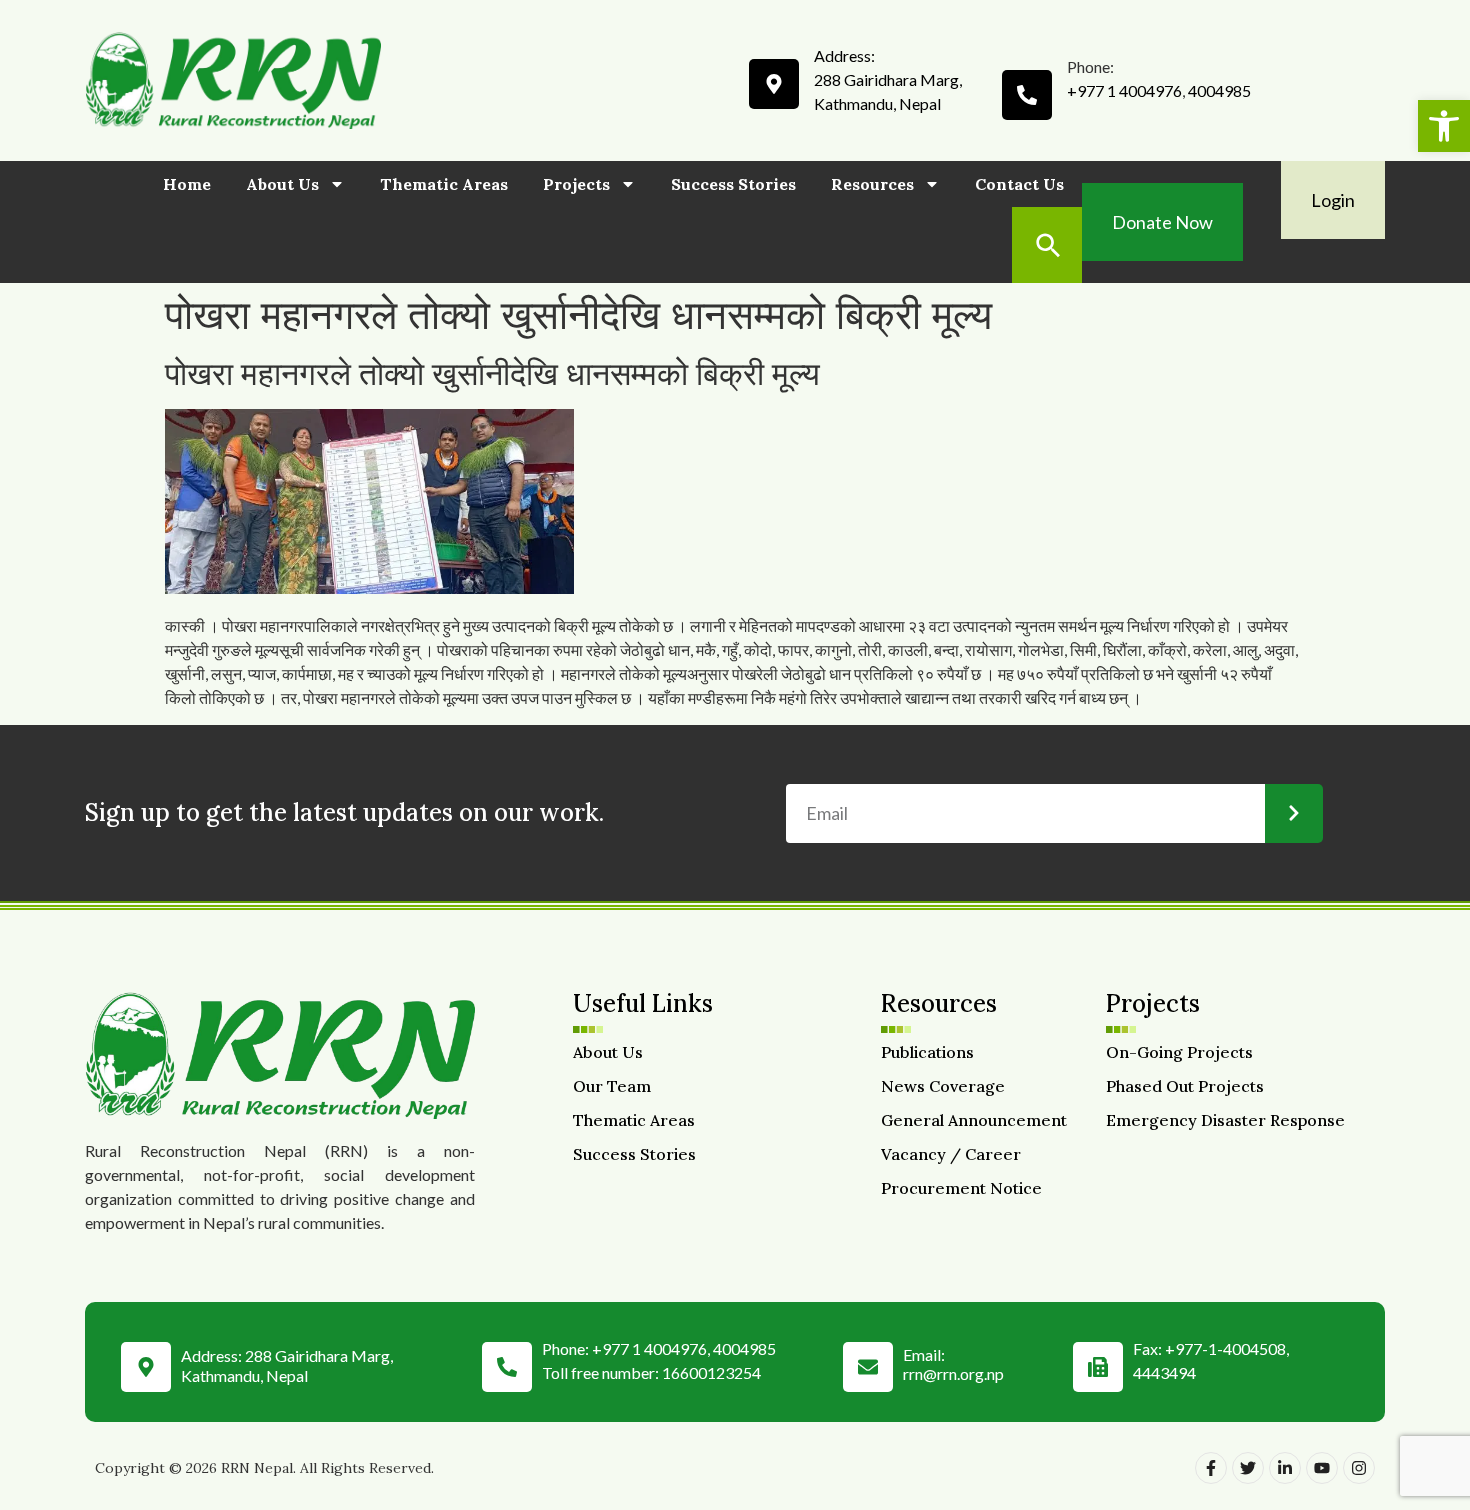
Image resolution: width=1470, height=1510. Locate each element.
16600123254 (711, 1372)
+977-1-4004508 (1225, 1348)
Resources (872, 184)
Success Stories (733, 184)
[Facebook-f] (1211, 1468)
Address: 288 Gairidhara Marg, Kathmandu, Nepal (287, 1365)
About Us (282, 184)
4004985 (1219, 90)
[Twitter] (1248, 1468)
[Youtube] (1322, 1468)
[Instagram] (1359, 1468)
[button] (1444, 126)
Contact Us (1019, 184)
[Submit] (1294, 813)
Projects (576, 184)
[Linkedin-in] (1285, 1468)
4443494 (1164, 1372)
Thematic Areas (444, 184)
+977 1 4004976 (1124, 90)
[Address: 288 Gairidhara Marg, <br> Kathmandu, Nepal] (146, 1362)
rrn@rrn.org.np (953, 1373)
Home (187, 184)
